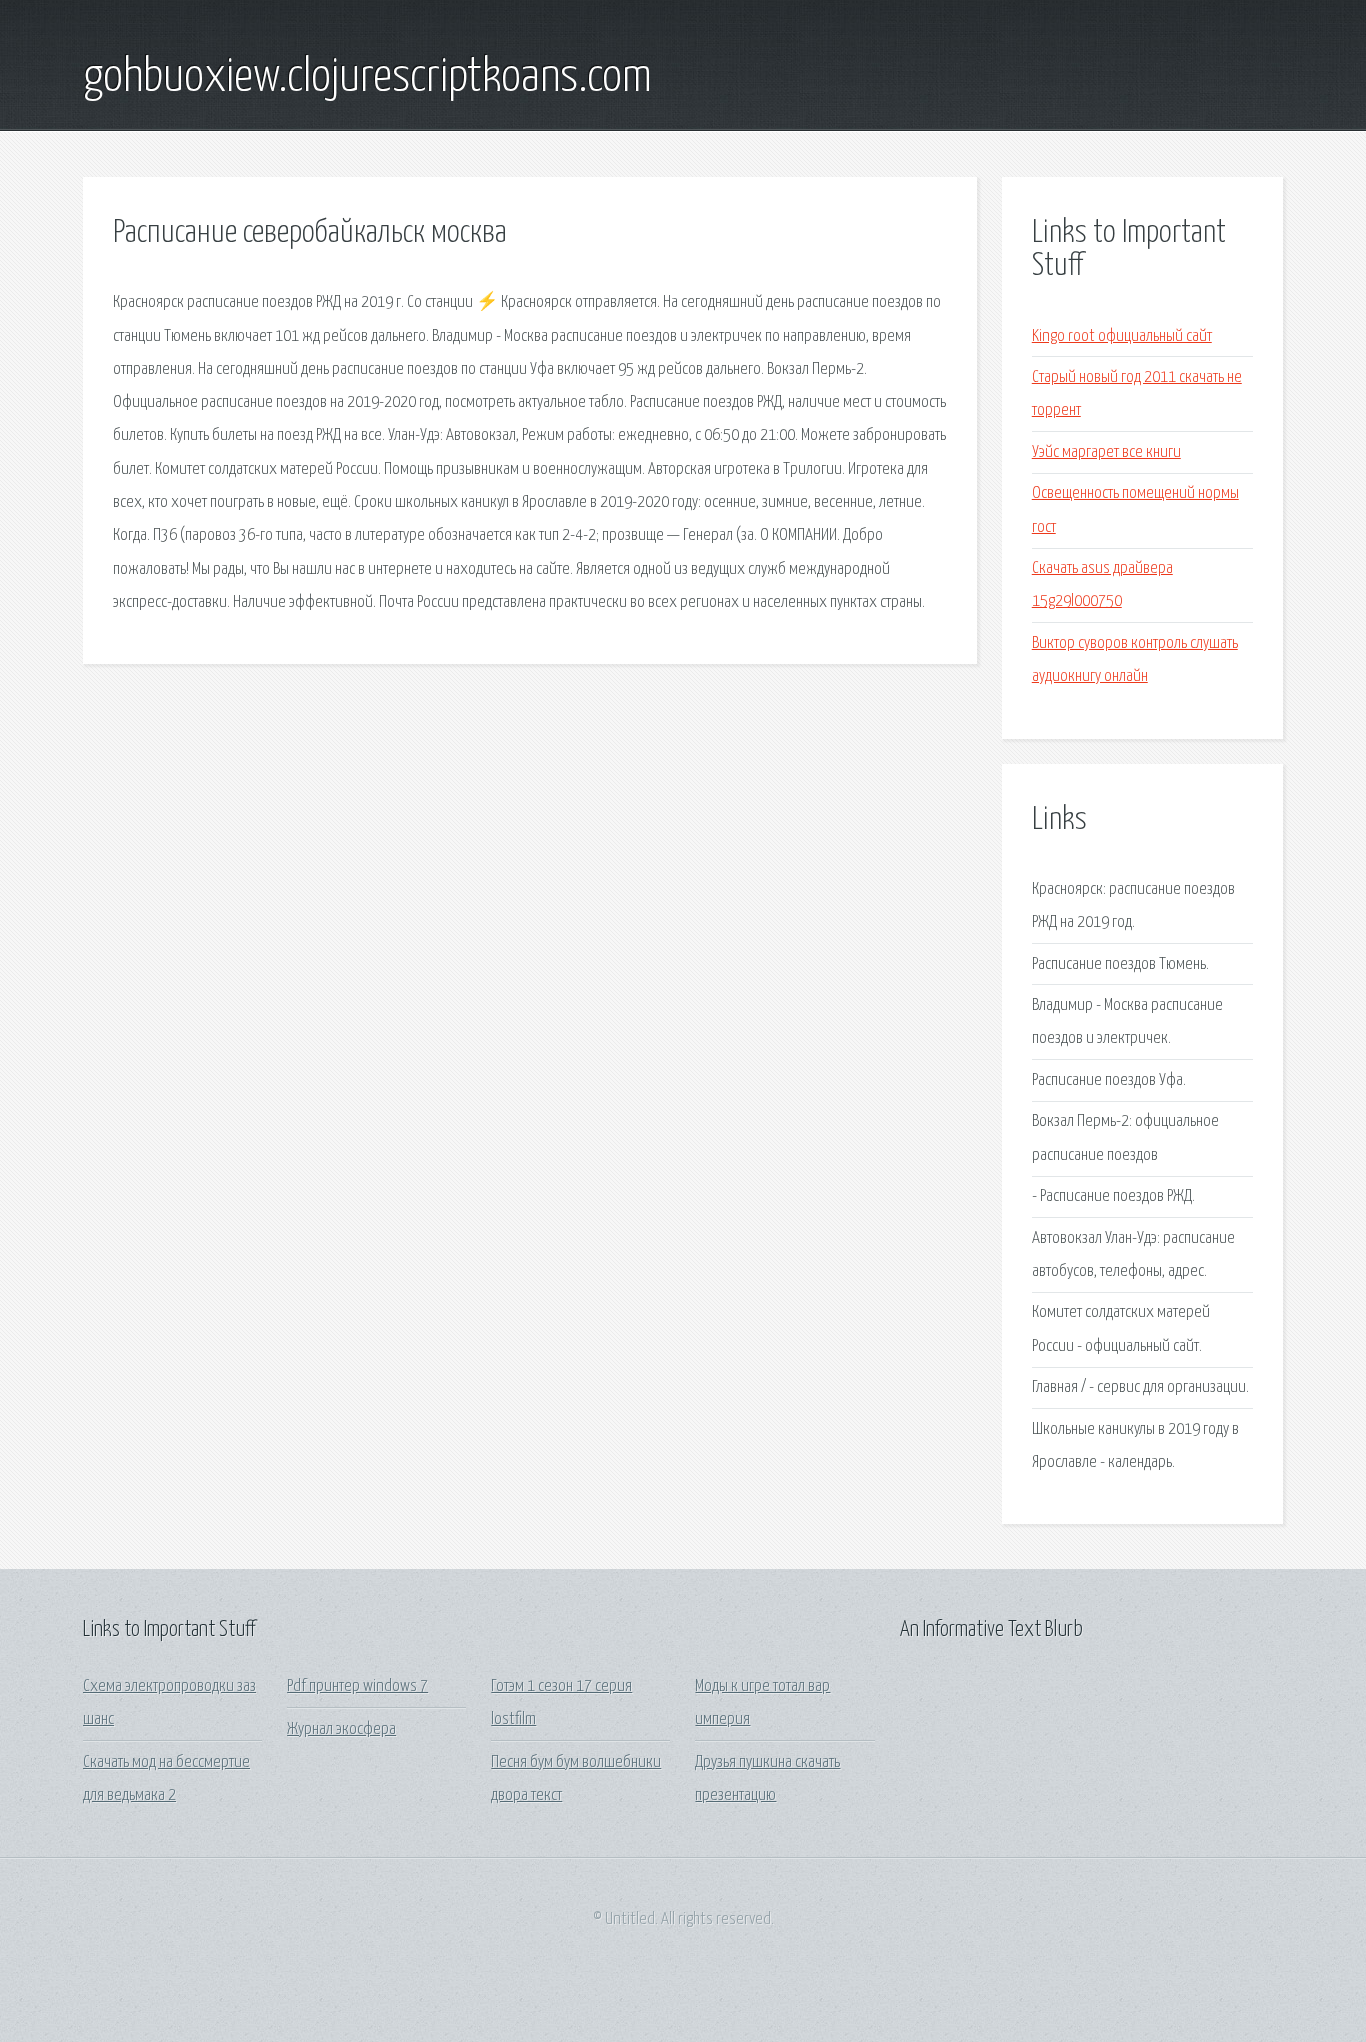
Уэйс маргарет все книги (1106, 452)
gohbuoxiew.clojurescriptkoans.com (367, 78)
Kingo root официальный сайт (1122, 336)
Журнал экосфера (341, 1729)
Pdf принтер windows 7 (357, 1686)
